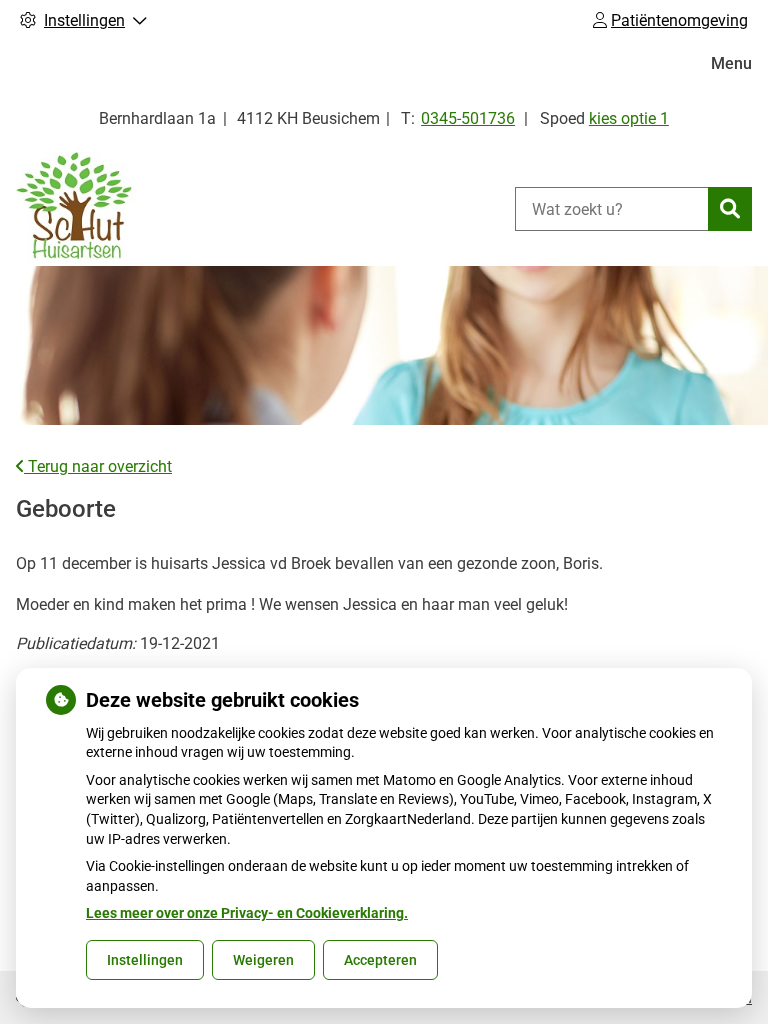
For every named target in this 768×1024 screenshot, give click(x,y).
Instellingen (145, 960)
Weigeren (263, 960)
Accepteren (380, 960)
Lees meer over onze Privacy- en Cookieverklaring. (247, 913)
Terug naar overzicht (98, 466)
